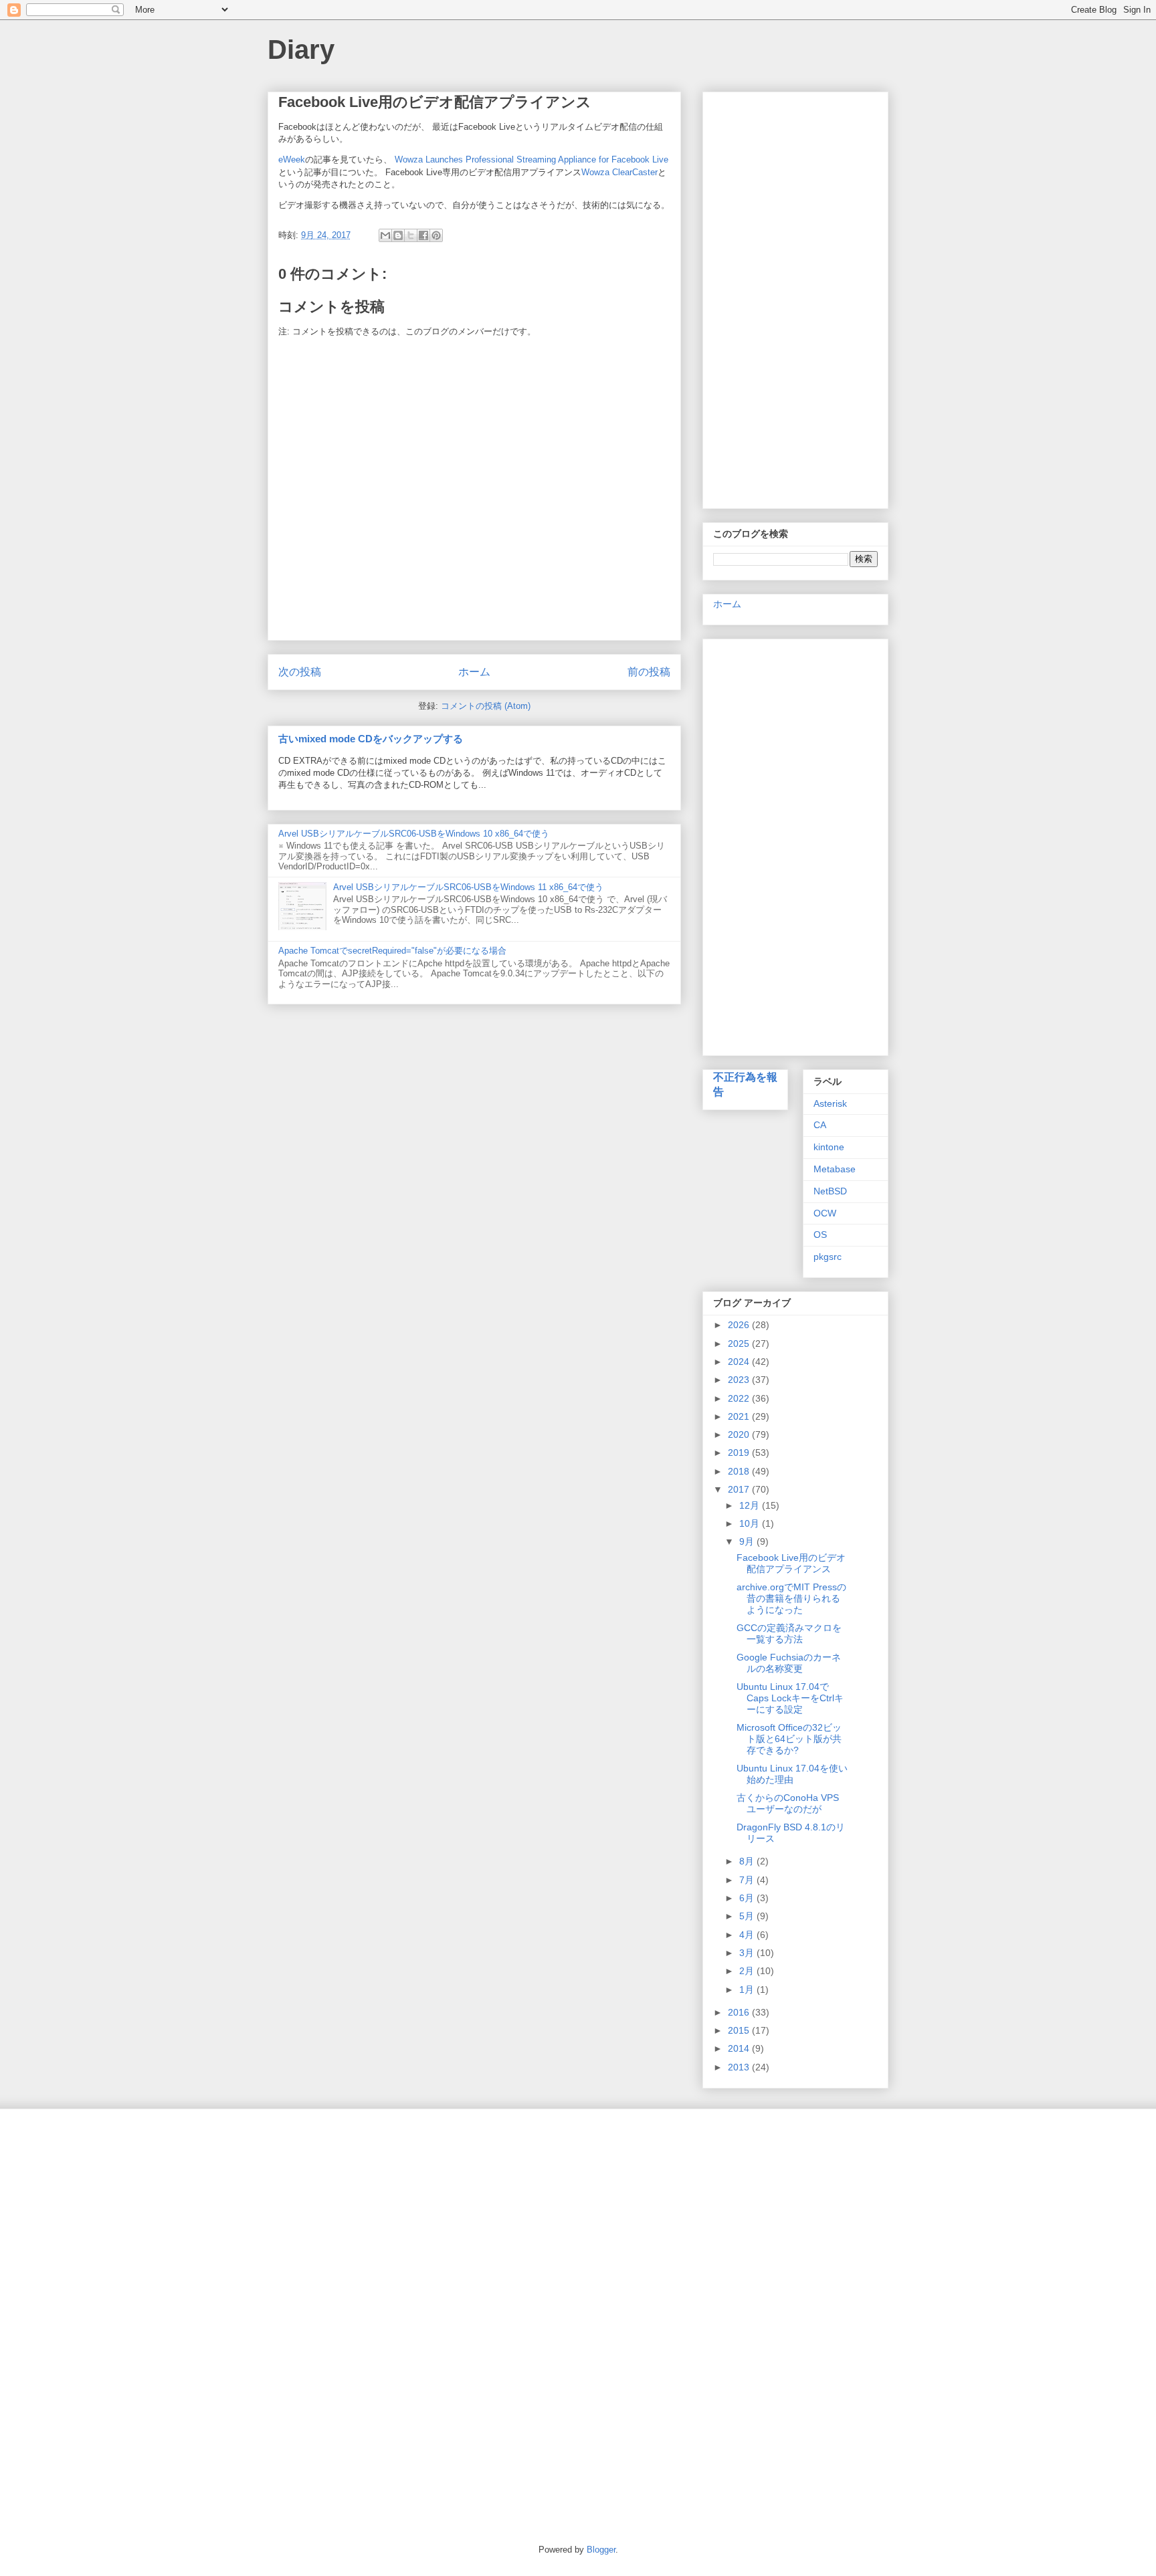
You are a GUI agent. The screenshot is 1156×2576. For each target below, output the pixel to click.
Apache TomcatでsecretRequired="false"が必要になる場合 (392, 951)
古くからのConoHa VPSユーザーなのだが (788, 1803)
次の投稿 (300, 672)
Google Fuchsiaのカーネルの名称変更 (789, 1663)
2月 (748, 1971)
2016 (740, 2012)
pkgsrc (828, 1257)
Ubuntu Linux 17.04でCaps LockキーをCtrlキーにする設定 (790, 1698)
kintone (829, 1147)
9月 (748, 1541)
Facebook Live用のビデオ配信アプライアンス (791, 1563)
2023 (740, 1380)
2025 (740, 1344)
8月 (748, 1861)
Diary (301, 49)
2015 (740, 2030)
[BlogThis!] (398, 235)
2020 (740, 1434)
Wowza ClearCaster (619, 172)
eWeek (292, 159)
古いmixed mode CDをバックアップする (371, 739)
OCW (825, 1213)
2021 (740, 1416)
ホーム (474, 672)
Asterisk (830, 1103)
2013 (740, 2067)
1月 (748, 1990)
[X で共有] (411, 235)
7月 (748, 1880)
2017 (740, 1489)
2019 (740, 1453)
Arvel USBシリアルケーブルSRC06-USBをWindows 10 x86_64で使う (414, 834)
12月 (751, 1505)
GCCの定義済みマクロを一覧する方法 (789, 1633)
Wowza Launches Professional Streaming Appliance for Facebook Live (532, 159)
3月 (748, 1953)
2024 (740, 1362)
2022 (740, 1398)
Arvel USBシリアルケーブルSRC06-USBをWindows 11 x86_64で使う (468, 887)
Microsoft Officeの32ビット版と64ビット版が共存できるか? (789, 1739)
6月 (748, 1898)
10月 (751, 1523)
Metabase (835, 1169)
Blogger (601, 2550)
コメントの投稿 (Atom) (486, 706)
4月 (748, 1935)
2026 (740, 1325)
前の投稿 (649, 672)
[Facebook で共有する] (423, 235)
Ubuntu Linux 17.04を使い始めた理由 (792, 1774)
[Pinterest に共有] (436, 235)
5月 (748, 1916)
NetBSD (830, 1191)
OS (820, 1235)
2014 (740, 2048)
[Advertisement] (795, 298)
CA (820, 1125)
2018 (740, 1471)
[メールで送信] (385, 235)
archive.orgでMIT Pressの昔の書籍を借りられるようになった (791, 1598)
